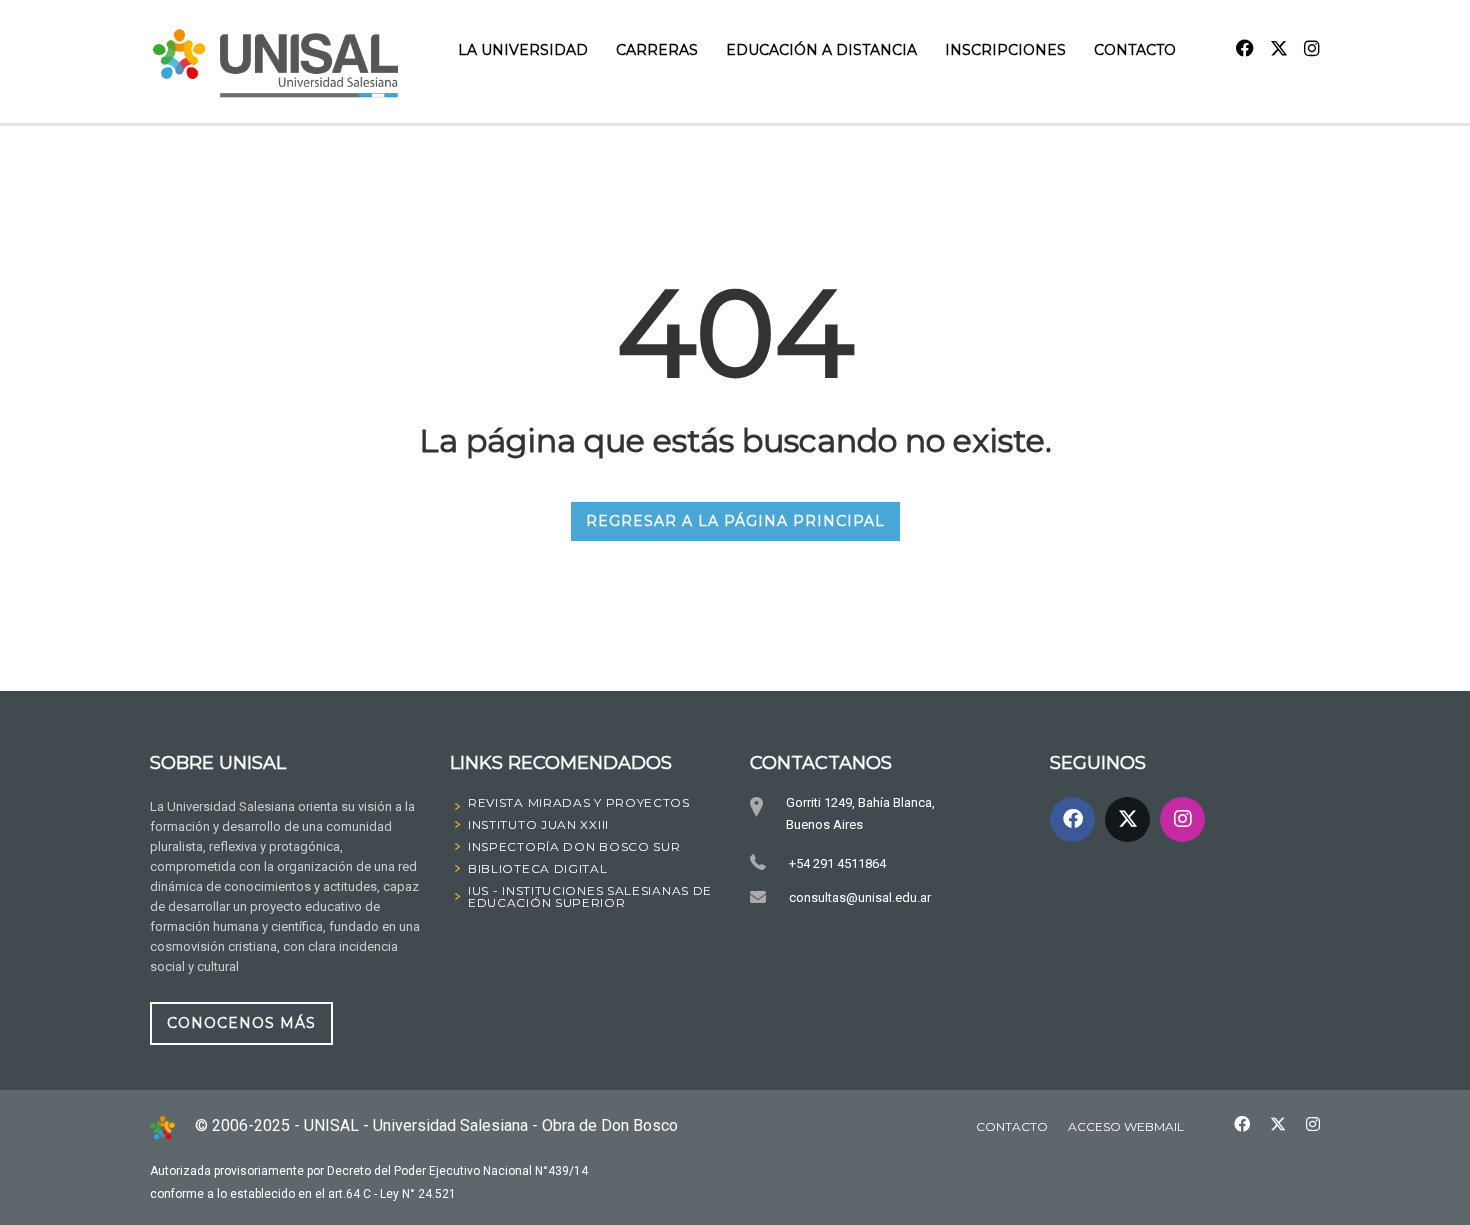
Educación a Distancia (821, 50)
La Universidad (523, 50)
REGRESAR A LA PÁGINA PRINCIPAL (735, 521)
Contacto (1135, 50)
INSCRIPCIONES (1005, 50)
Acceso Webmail (1126, 1126)
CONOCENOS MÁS (241, 1023)
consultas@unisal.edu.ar (860, 897)
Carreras (657, 50)
